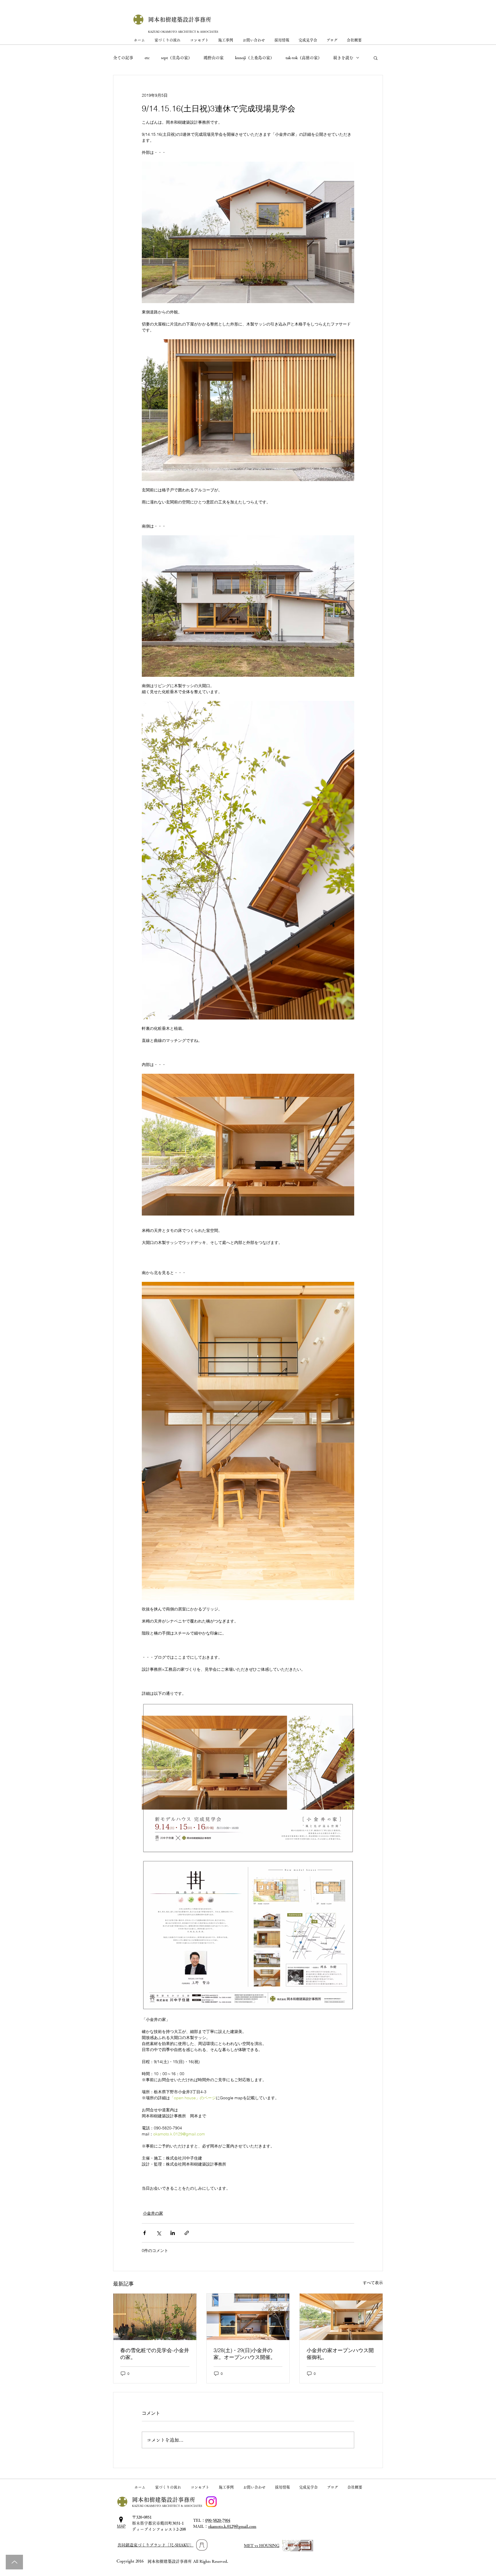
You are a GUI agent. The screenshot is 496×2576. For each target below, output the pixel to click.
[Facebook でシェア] (145, 2233)
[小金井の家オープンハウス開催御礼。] (341, 2317)
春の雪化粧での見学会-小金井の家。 (155, 2354)
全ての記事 (123, 58)
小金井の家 (153, 2213)
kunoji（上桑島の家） (255, 58)
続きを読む (343, 58)
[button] (376, 58)
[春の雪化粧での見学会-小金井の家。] (155, 2317)
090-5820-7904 (218, 2520)
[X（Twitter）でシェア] (159, 2233)
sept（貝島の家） (177, 58)
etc (147, 58)
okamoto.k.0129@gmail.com (232, 2526)
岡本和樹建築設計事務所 (180, 20)
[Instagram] (211, 2502)
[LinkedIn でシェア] (173, 2233)
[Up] (14, 2562)
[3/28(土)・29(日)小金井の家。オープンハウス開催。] (248, 2317)
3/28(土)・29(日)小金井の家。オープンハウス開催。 (245, 2354)
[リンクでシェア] (187, 2233)
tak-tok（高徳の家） (304, 58)
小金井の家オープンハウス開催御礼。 (340, 2354)
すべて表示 (373, 2283)
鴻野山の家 (214, 58)
